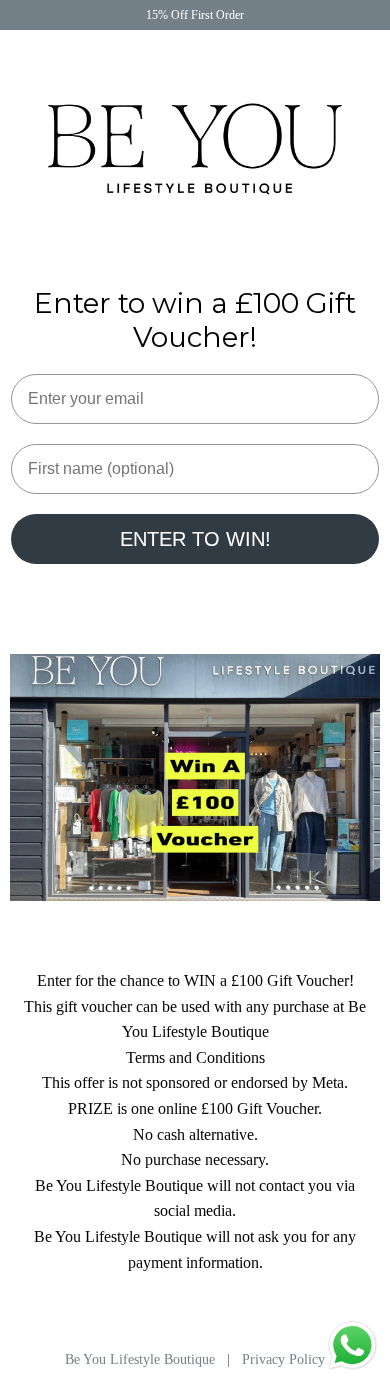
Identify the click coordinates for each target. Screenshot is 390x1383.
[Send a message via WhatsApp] (352, 1345)
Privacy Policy (283, 1359)
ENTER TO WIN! (195, 539)
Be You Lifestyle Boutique (142, 1359)
